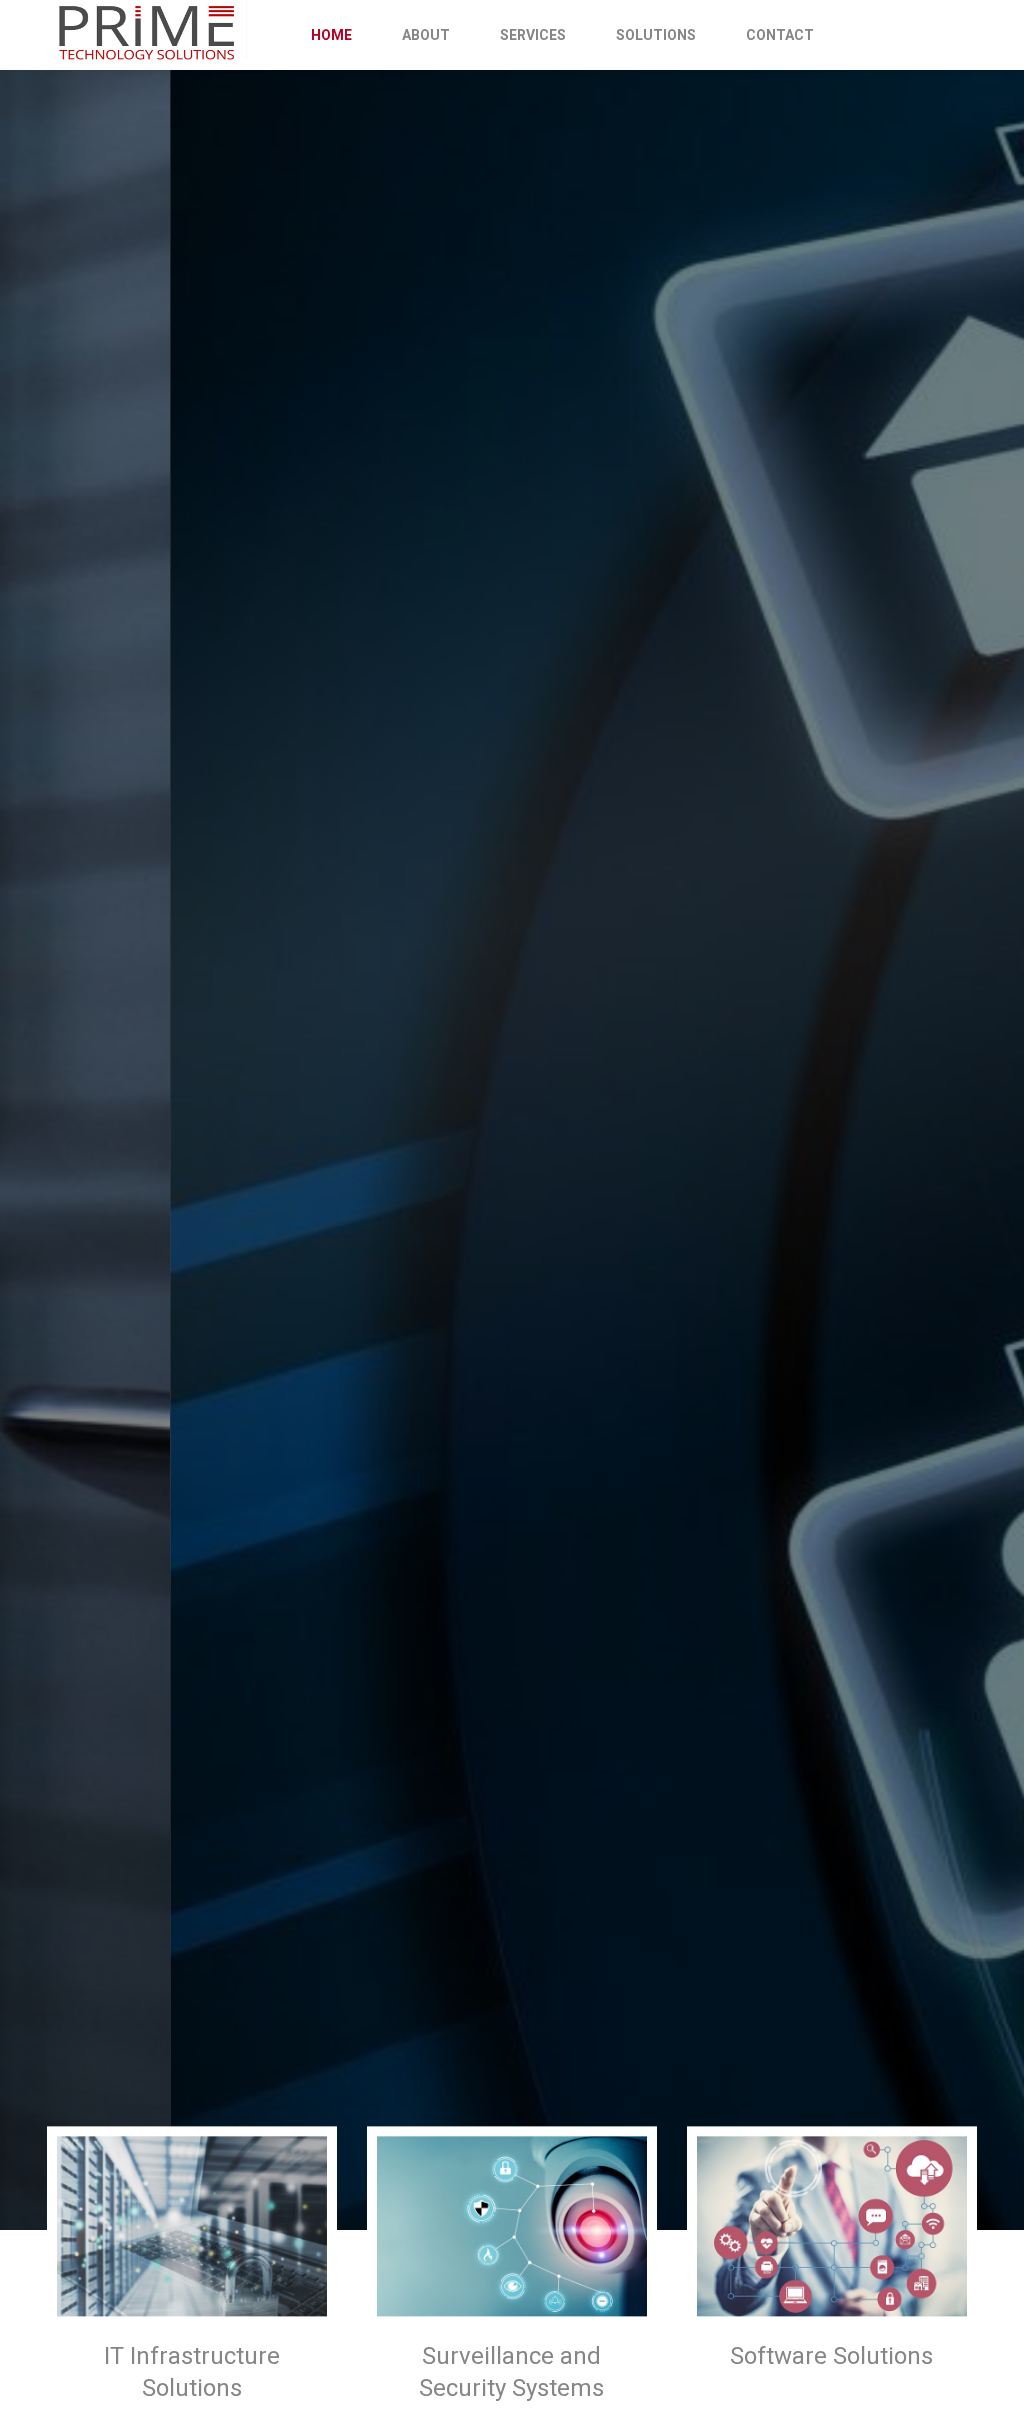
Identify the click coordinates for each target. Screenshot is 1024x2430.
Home (331, 35)
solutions (656, 35)
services (533, 35)
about (426, 35)
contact (780, 35)
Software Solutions (831, 2356)
